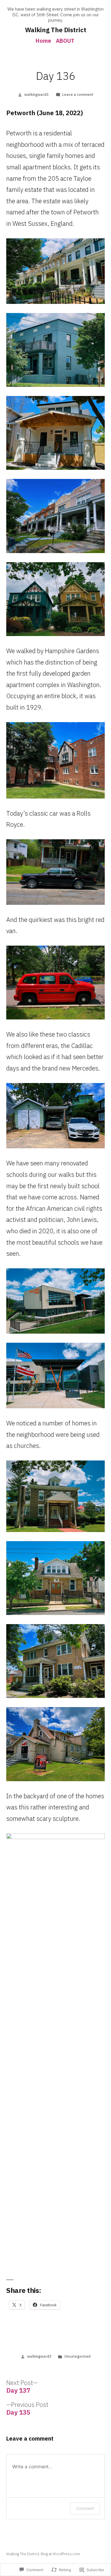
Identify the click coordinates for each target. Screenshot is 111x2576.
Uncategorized (77, 2356)
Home (43, 41)
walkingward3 (36, 95)
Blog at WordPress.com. (61, 2554)
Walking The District (56, 30)
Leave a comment (78, 95)
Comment (85, 2508)
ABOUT (65, 41)
